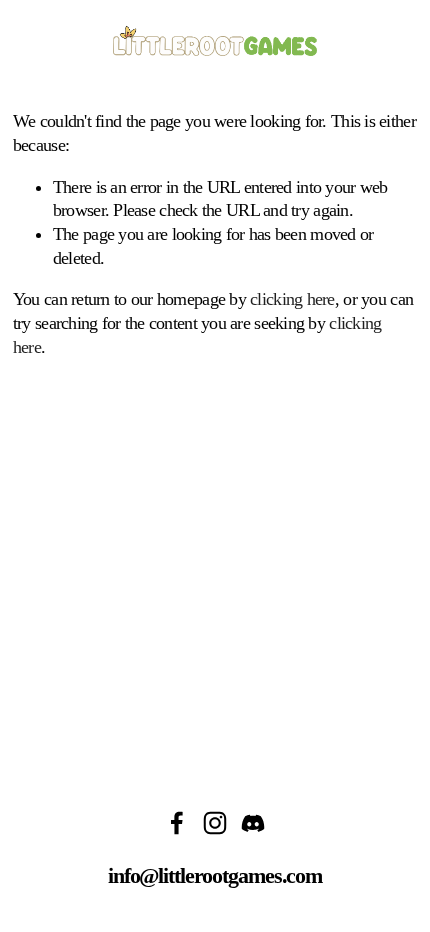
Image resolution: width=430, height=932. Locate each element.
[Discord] (253, 823)
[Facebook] (177, 823)
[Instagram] (215, 823)
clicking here (292, 299)
